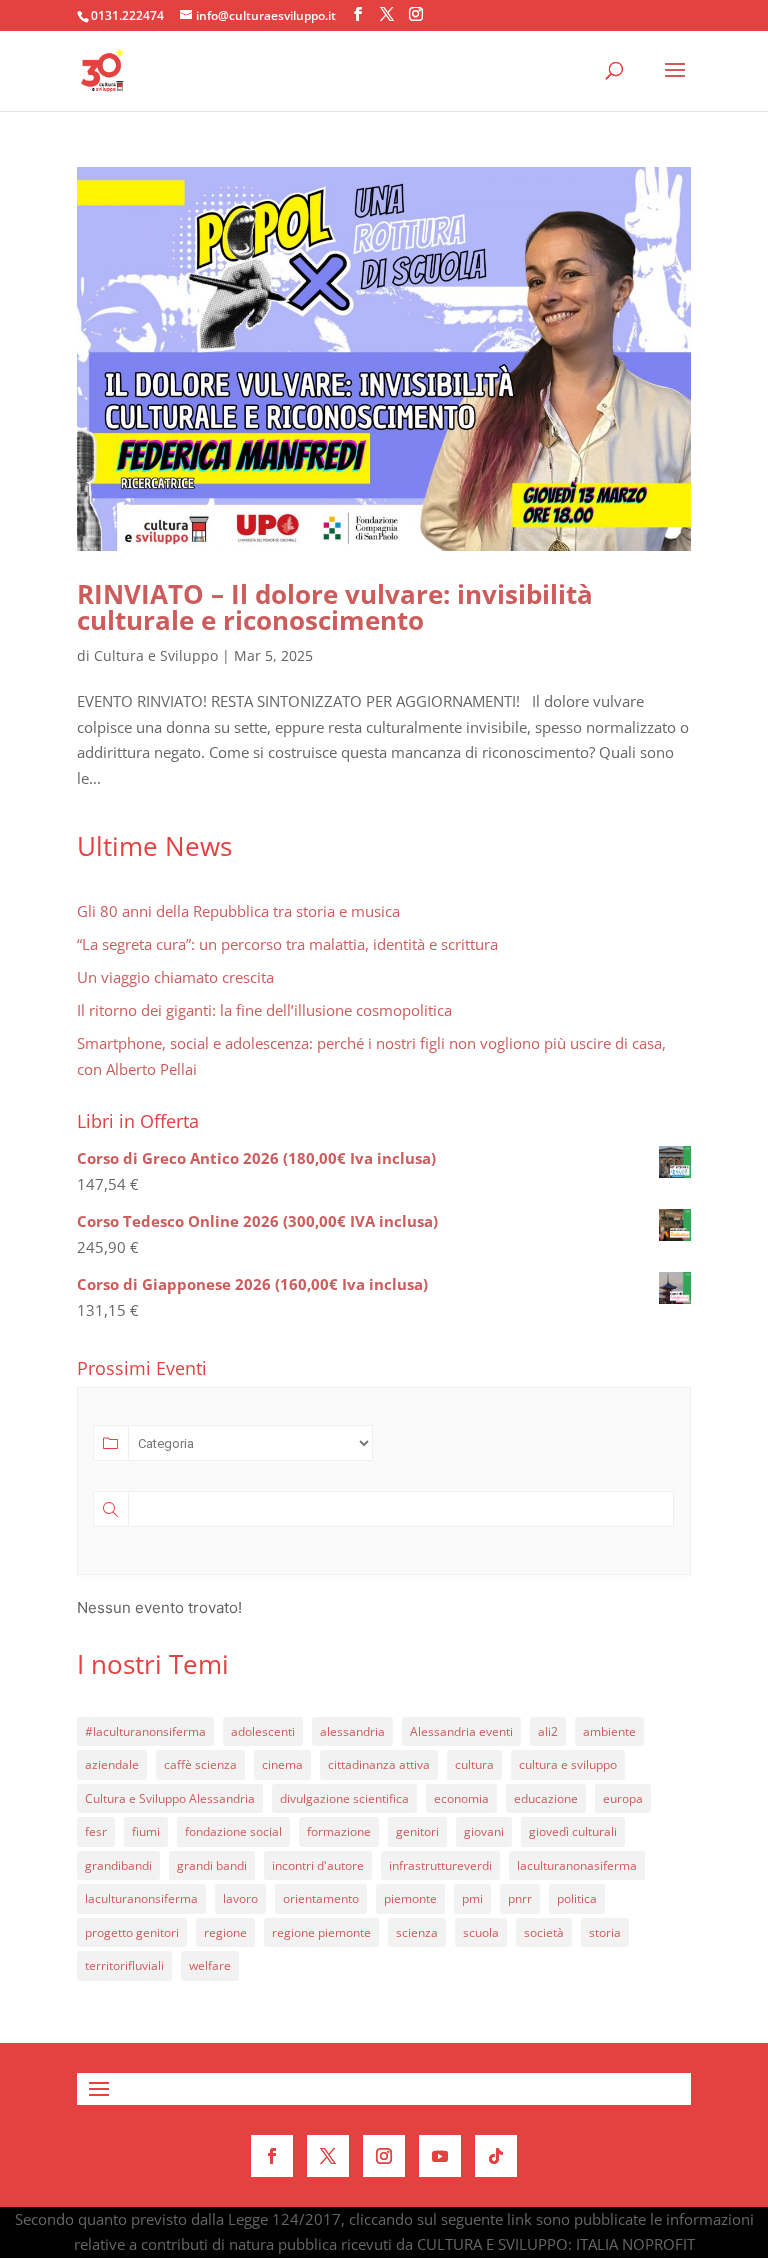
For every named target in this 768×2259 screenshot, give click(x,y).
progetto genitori (132, 1932)
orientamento (321, 1898)
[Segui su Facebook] (272, 2156)
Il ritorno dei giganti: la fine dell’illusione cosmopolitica (264, 1010)
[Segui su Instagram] (384, 2156)
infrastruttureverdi (440, 1865)
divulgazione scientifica (344, 1798)
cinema (282, 1764)
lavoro (240, 1898)
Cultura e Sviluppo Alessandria (170, 1798)
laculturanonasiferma (577, 1865)
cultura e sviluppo (568, 1764)
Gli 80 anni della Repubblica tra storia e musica (238, 911)
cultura (474, 1764)
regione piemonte (321, 1932)
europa (623, 1798)
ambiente (609, 1731)
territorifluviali (124, 1965)
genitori (417, 1831)
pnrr (520, 1898)
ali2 (548, 1731)
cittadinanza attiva (379, 1764)
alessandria (352, 1731)
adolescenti (263, 1731)
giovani (484, 1831)
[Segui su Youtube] (440, 2156)
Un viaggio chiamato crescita (175, 977)
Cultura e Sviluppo (156, 655)
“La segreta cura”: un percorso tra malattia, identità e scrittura (287, 944)
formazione (339, 1831)
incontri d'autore (318, 1865)
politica (577, 1898)
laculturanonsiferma (141, 1898)
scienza (417, 1932)
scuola (481, 1932)
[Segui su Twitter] (328, 2156)
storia (605, 1932)
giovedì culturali (573, 1831)
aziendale (112, 1764)
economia (461, 1798)
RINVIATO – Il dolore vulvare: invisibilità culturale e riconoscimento (335, 607)
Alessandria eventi (461, 1731)
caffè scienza (200, 1764)
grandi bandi (212, 1865)
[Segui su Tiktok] (496, 2156)
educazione (546, 1798)
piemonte (410, 1898)
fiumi (146, 1831)
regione (225, 1932)
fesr (96, 1831)
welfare (210, 1965)
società (544, 1932)
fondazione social (233, 1831)
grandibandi (118, 1865)
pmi (472, 1898)
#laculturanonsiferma (145, 1731)
